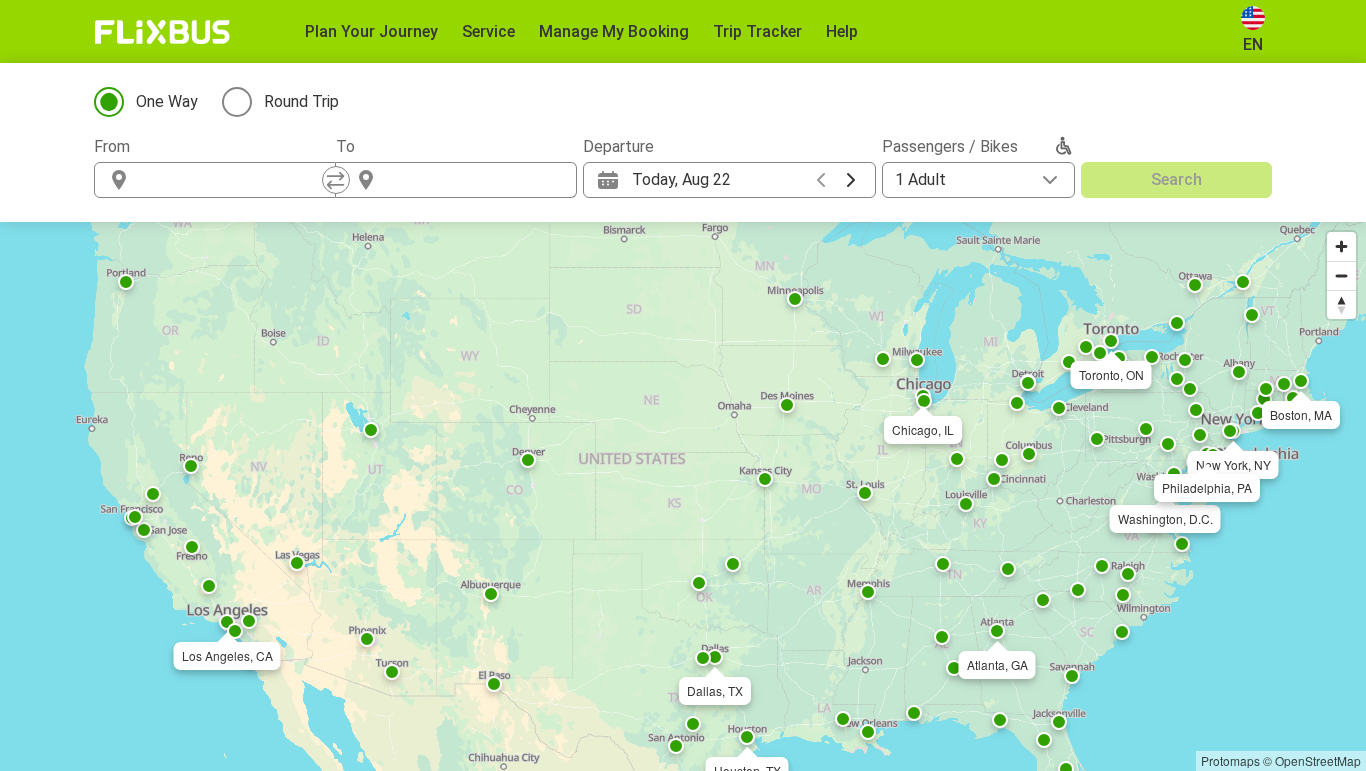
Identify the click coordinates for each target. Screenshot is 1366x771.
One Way (167, 101)
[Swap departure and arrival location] (336, 180)
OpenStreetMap (1318, 760)
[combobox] (233, 180)
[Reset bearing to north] (1341, 304)
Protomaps (1230, 760)
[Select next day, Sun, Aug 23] (851, 180)
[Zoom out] (1341, 275)
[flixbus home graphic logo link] (162, 32)
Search (1176, 179)
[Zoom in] (1341, 246)
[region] (683, 496)
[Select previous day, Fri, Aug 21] (821, 180)
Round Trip (301, 101)
